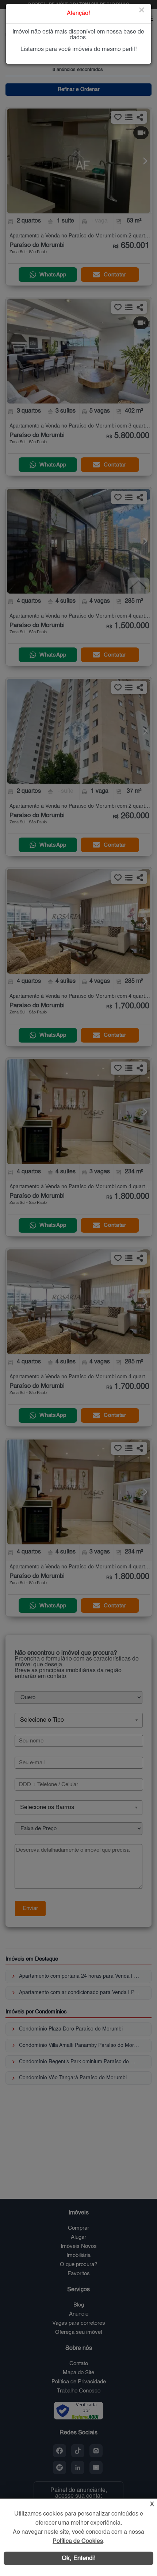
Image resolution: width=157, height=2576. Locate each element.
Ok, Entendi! (79, 2558)
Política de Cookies (78, 2541)
